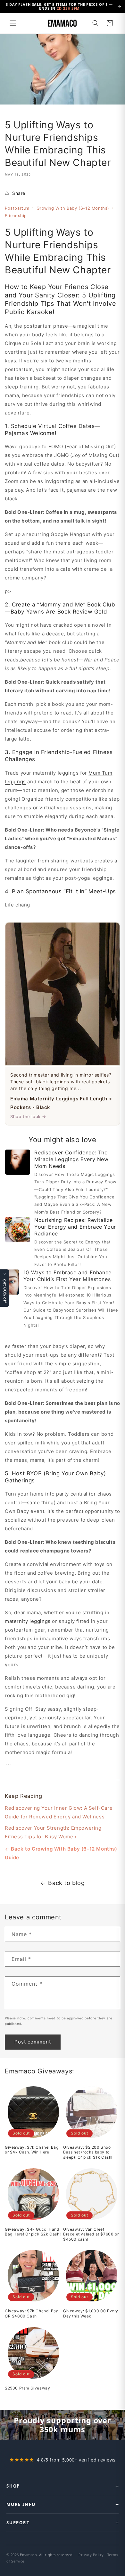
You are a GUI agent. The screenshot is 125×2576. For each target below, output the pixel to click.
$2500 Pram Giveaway (27, 2388)
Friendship (16, 216)
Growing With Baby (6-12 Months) (73, 208)
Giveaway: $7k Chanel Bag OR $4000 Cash (32, 2313)
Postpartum (17, 208)
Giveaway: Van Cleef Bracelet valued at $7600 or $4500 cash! (91, 2234)
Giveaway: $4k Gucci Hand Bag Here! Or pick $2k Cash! (33, 2232)
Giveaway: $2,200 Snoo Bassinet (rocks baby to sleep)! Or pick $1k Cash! (88, 2152)
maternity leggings (28, 1621)
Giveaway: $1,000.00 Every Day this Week (91, 2313)
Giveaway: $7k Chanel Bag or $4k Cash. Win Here (32, 2150)
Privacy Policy (91, 2555)
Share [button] (19, 193)
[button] (13, 23)
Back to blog (66, 1883)
